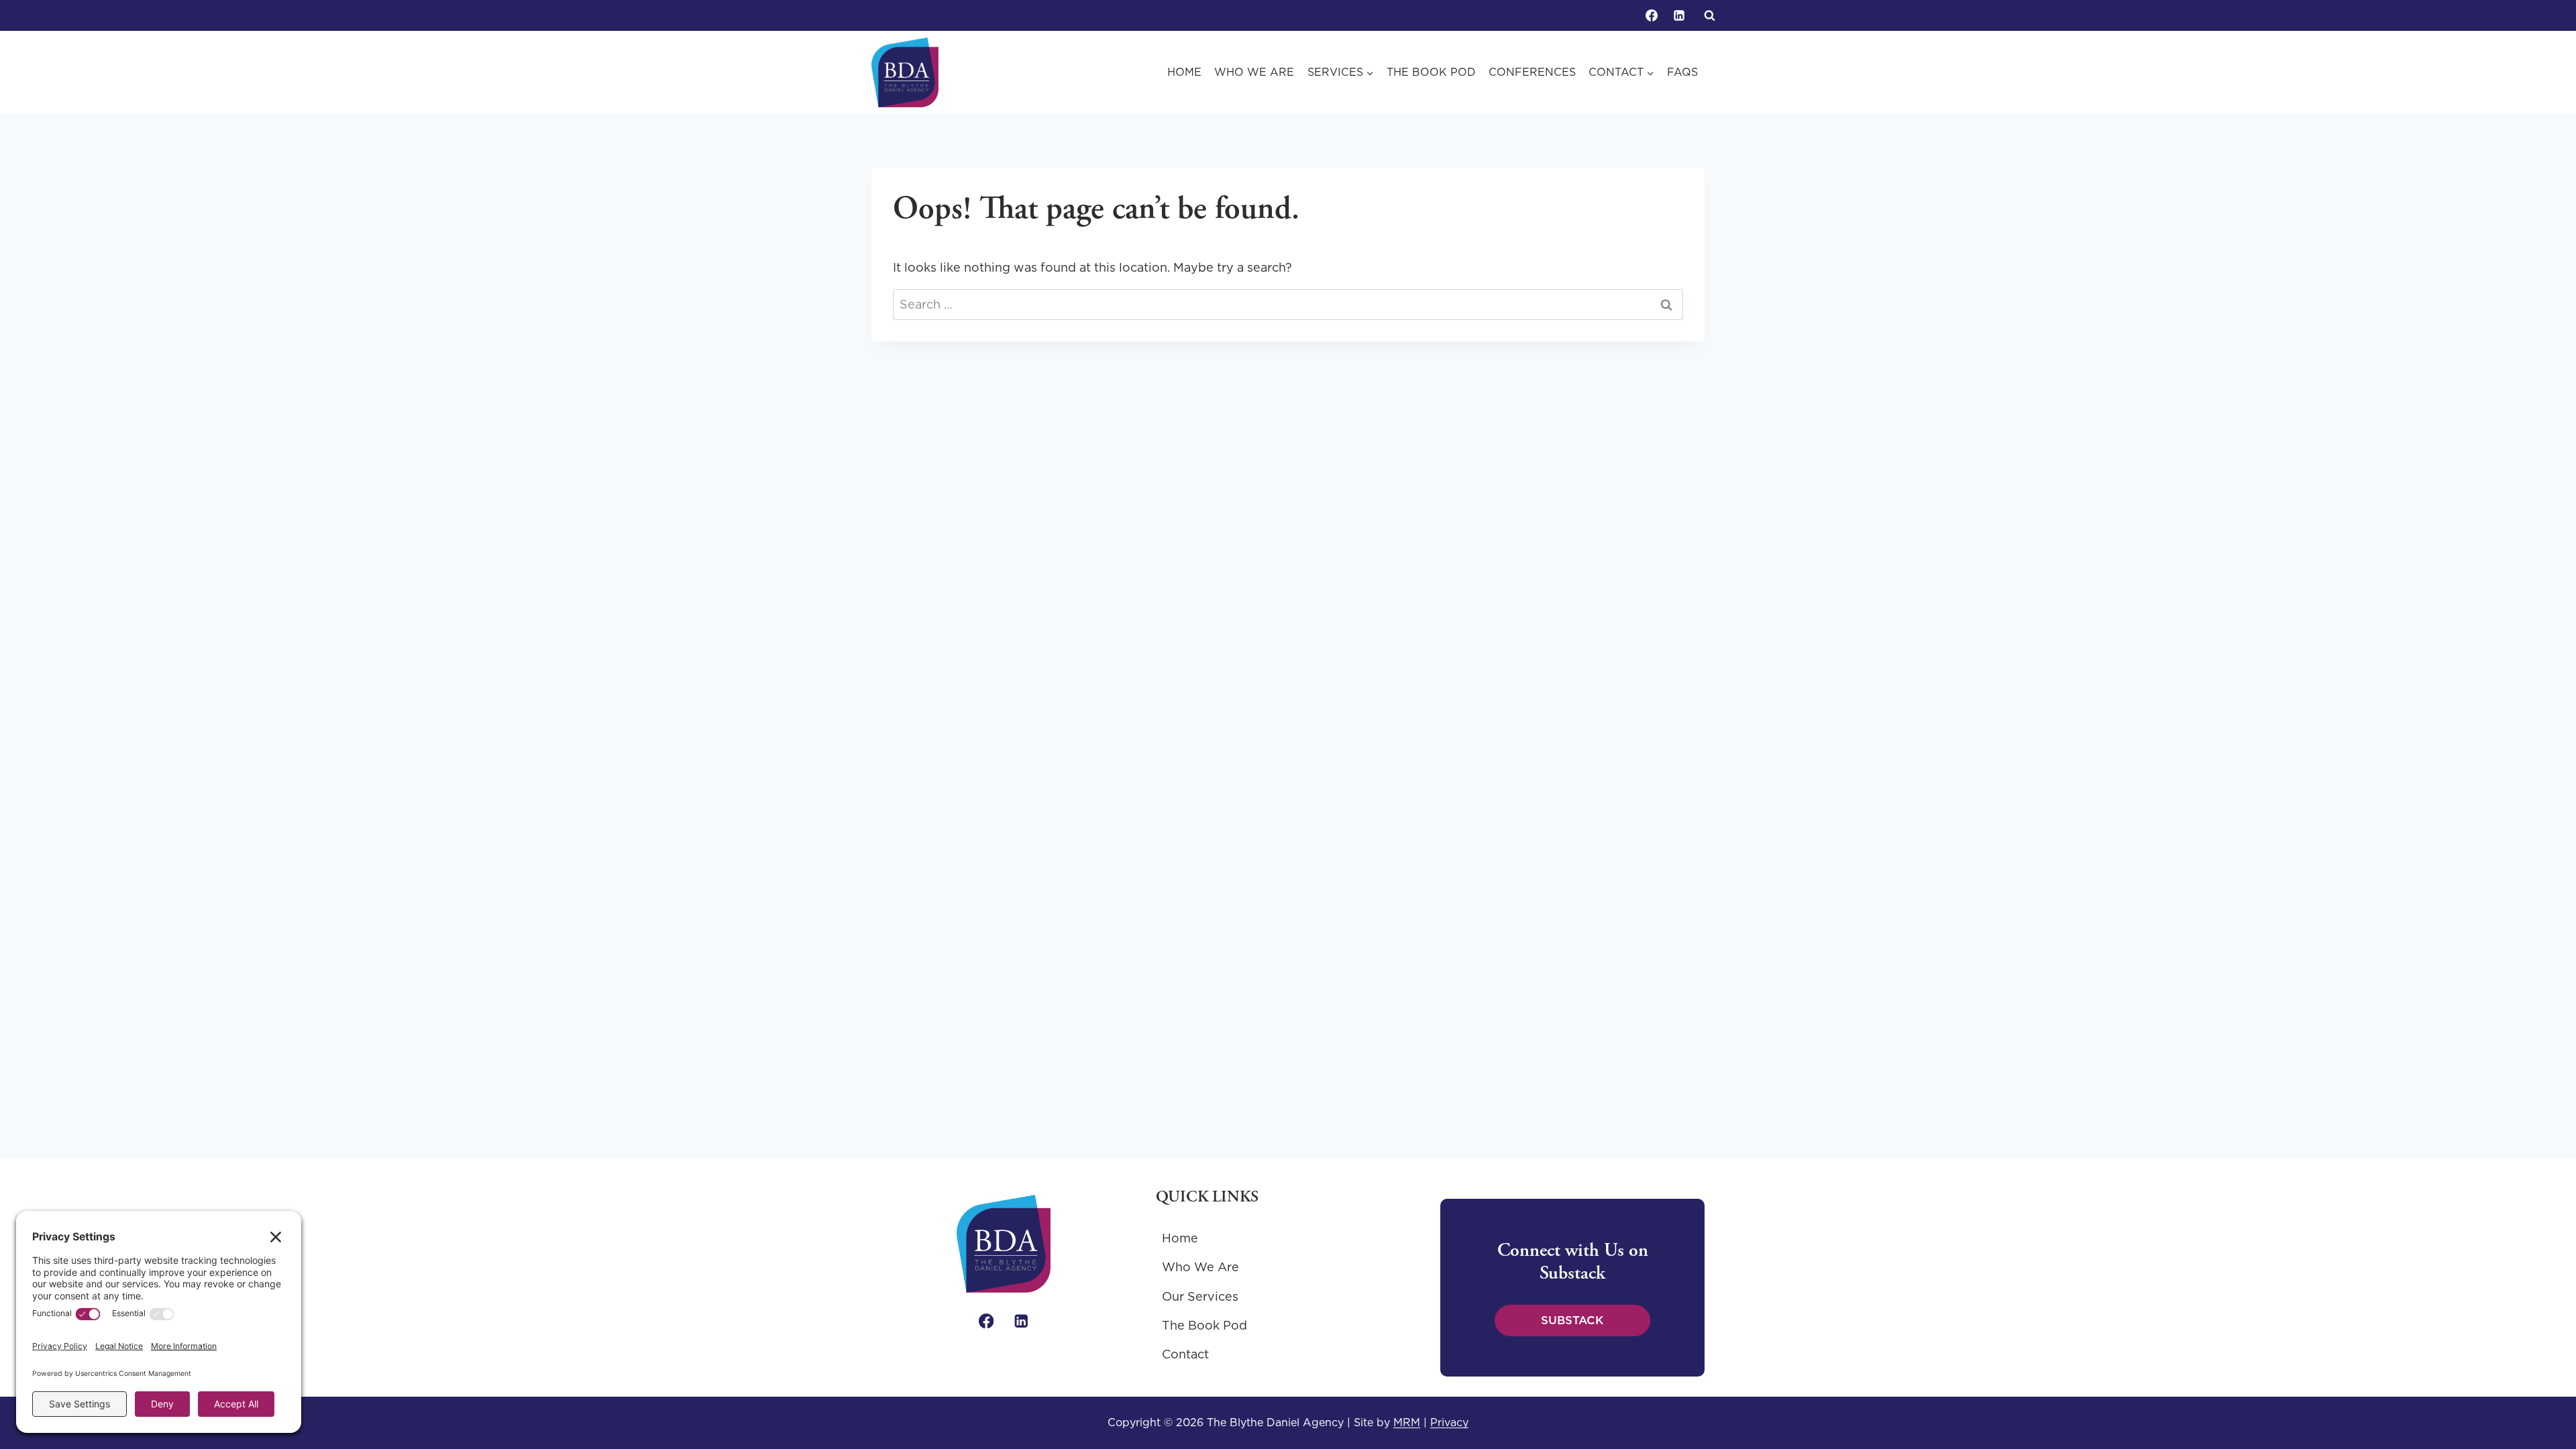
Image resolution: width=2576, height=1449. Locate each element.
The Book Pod (1431, 72)
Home (1184, 72)
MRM (1407, 1422)
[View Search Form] (1709, 15)
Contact (1185, 1354)
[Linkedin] (1679, 15)
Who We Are (1254, 72)
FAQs (1682, 72)
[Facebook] (1652, 15)
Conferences (1532, 72)
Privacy (1449, 1422)
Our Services (1200, 1296)
